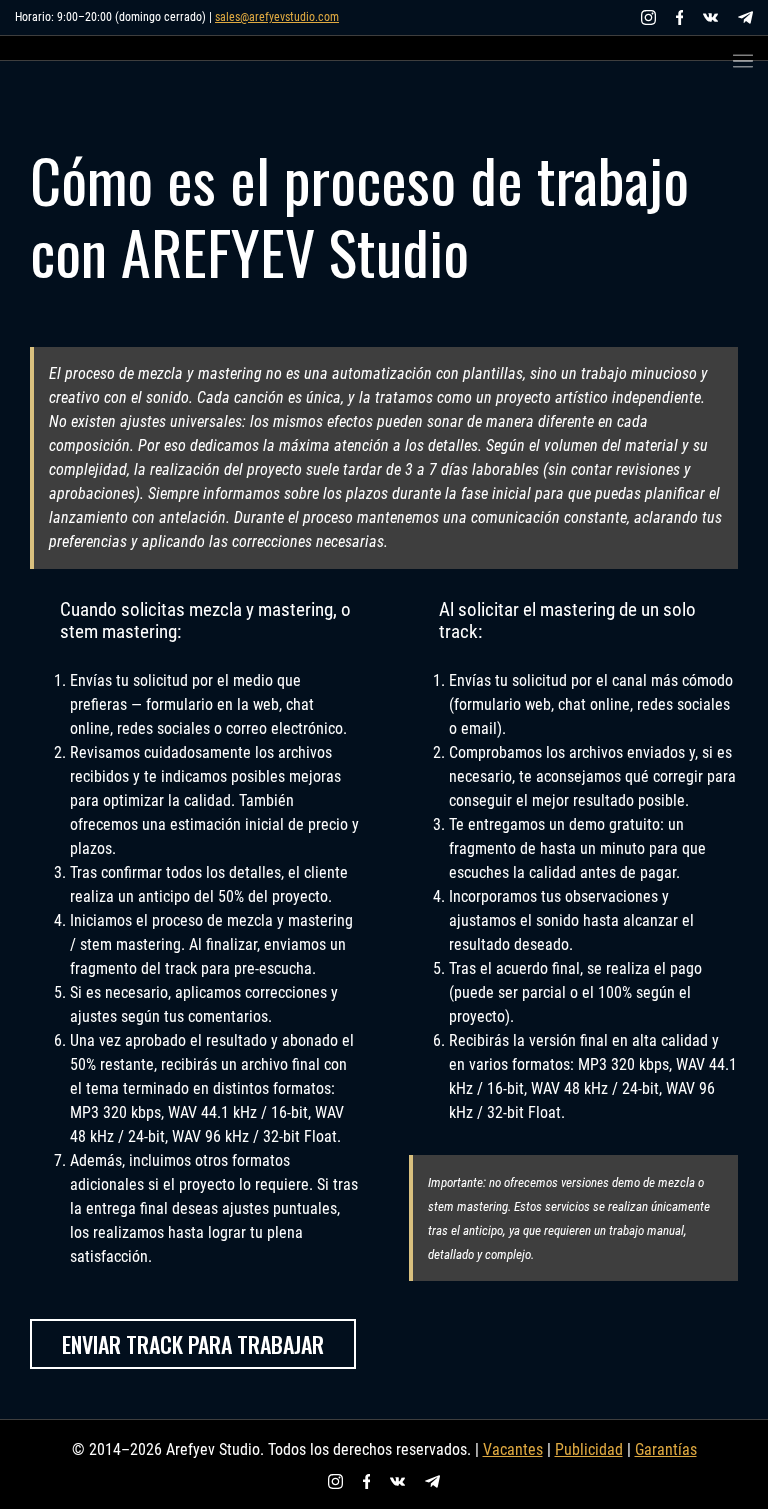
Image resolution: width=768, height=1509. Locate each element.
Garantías (666, 1449)
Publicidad (589, 1449)
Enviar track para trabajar (193, 1344)
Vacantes (513, 1449)
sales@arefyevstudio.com (277, 17)
